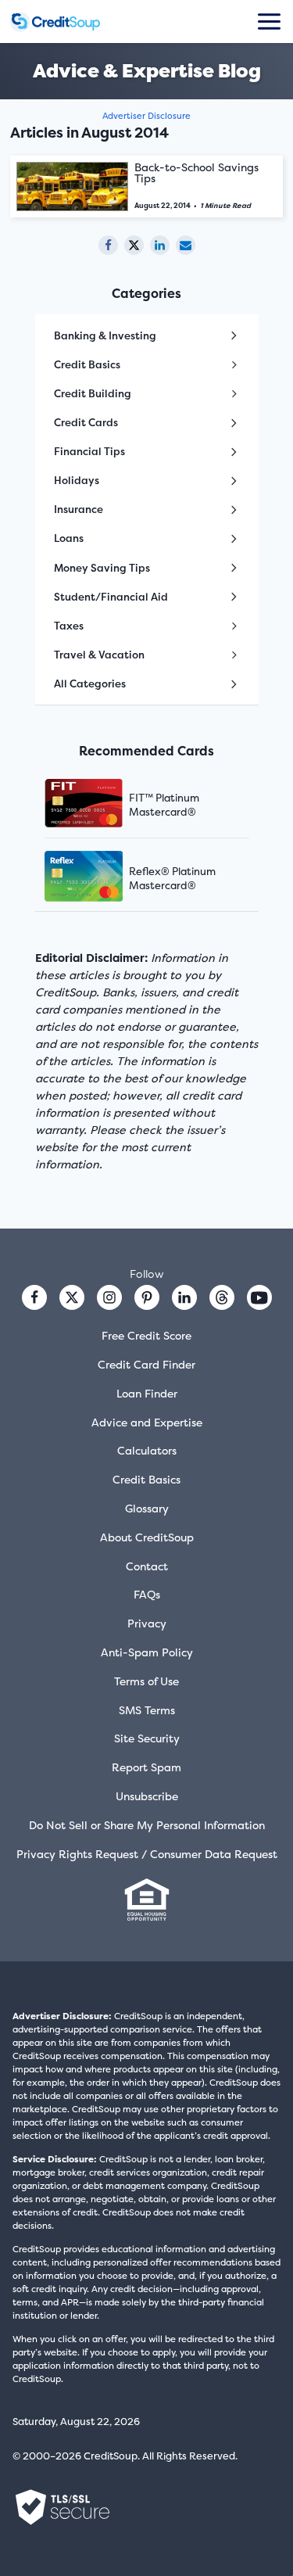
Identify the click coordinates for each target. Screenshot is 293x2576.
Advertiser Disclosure (146, 116)
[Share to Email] (186, 245)
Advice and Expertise (147, 1422)
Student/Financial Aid (111, 597)
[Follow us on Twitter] (72, 1297)
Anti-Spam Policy (147, 1652)
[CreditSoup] (55, 22)
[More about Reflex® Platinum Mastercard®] (103, 878)
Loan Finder (147, 1393)
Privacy (147, 1623)
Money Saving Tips (102, 568)
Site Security (147, 1738)
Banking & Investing (105, 335)
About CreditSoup (147, 1537)
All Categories (90, 683)
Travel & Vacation (99, 655)
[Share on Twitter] (134, 245)
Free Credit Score (146, 1335)
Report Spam (146, 1767)
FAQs (147, 1594)
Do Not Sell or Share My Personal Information (147, 1825)
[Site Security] (63, 2507)
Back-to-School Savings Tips (197, 172)
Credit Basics (87, 364)
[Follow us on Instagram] (109, 1297)
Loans (69, 538)
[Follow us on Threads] (222, 1297)
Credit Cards (86, 422)
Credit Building (93, 393)
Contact (147, 1566)
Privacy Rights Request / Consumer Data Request (147, 1854)
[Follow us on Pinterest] (147, 1297)
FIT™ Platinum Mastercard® (164, 805)
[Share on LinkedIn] (160, 245)
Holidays (77, 480)
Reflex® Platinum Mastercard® (172, 878)
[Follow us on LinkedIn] (184, 1297)
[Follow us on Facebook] (34, 1297)
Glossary (147, 1508)
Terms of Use (146, 1681)
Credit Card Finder (146, 1364)
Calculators (147, 1450)
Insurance (79, 509)
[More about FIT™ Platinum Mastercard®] (103, 805)
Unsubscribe (147, 1796)
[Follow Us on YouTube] (259, 1297)
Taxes (69, 626)
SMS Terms (147, 1710)
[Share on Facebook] (108, 245)
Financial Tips (89, 451)
